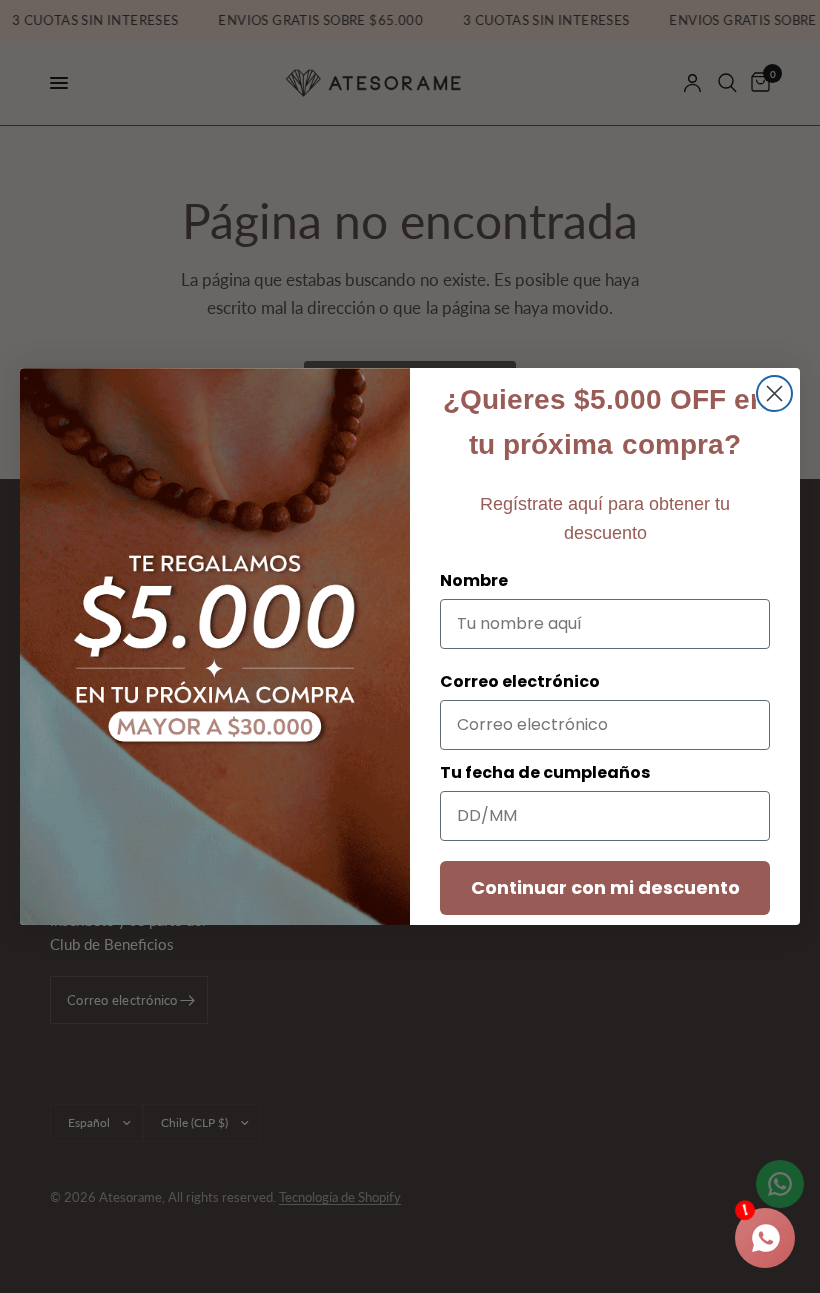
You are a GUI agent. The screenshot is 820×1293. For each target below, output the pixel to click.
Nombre (474, 580)
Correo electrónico (520, 681)
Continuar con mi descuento (605, 887)
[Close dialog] (774, 393)
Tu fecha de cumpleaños (545, 772)
